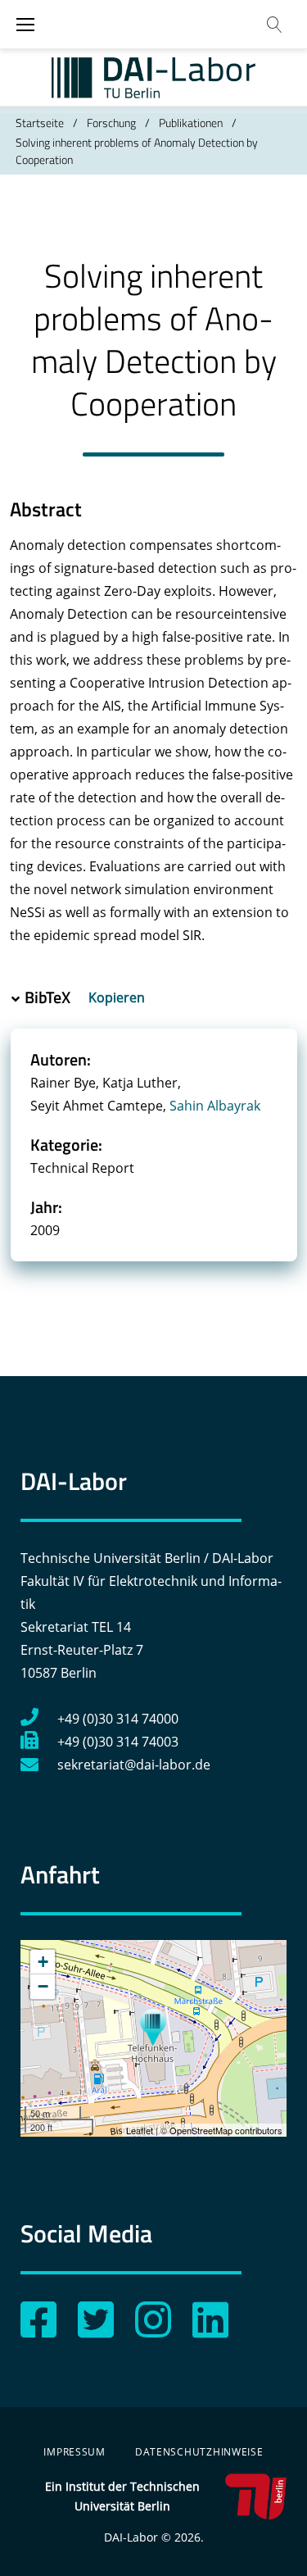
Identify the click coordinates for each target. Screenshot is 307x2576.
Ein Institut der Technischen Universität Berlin (122, 2496)
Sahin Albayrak (215, 1106)
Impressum (74, 2452)
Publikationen (191, 123)
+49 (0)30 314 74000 (118, 1719)
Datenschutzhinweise (199, 2452)
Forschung (111, 123)
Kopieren (118, 997)
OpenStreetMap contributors (226, 2130)
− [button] (43, 1986)
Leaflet (140, 2130)
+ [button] (43, 1962)
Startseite (40, 123)
